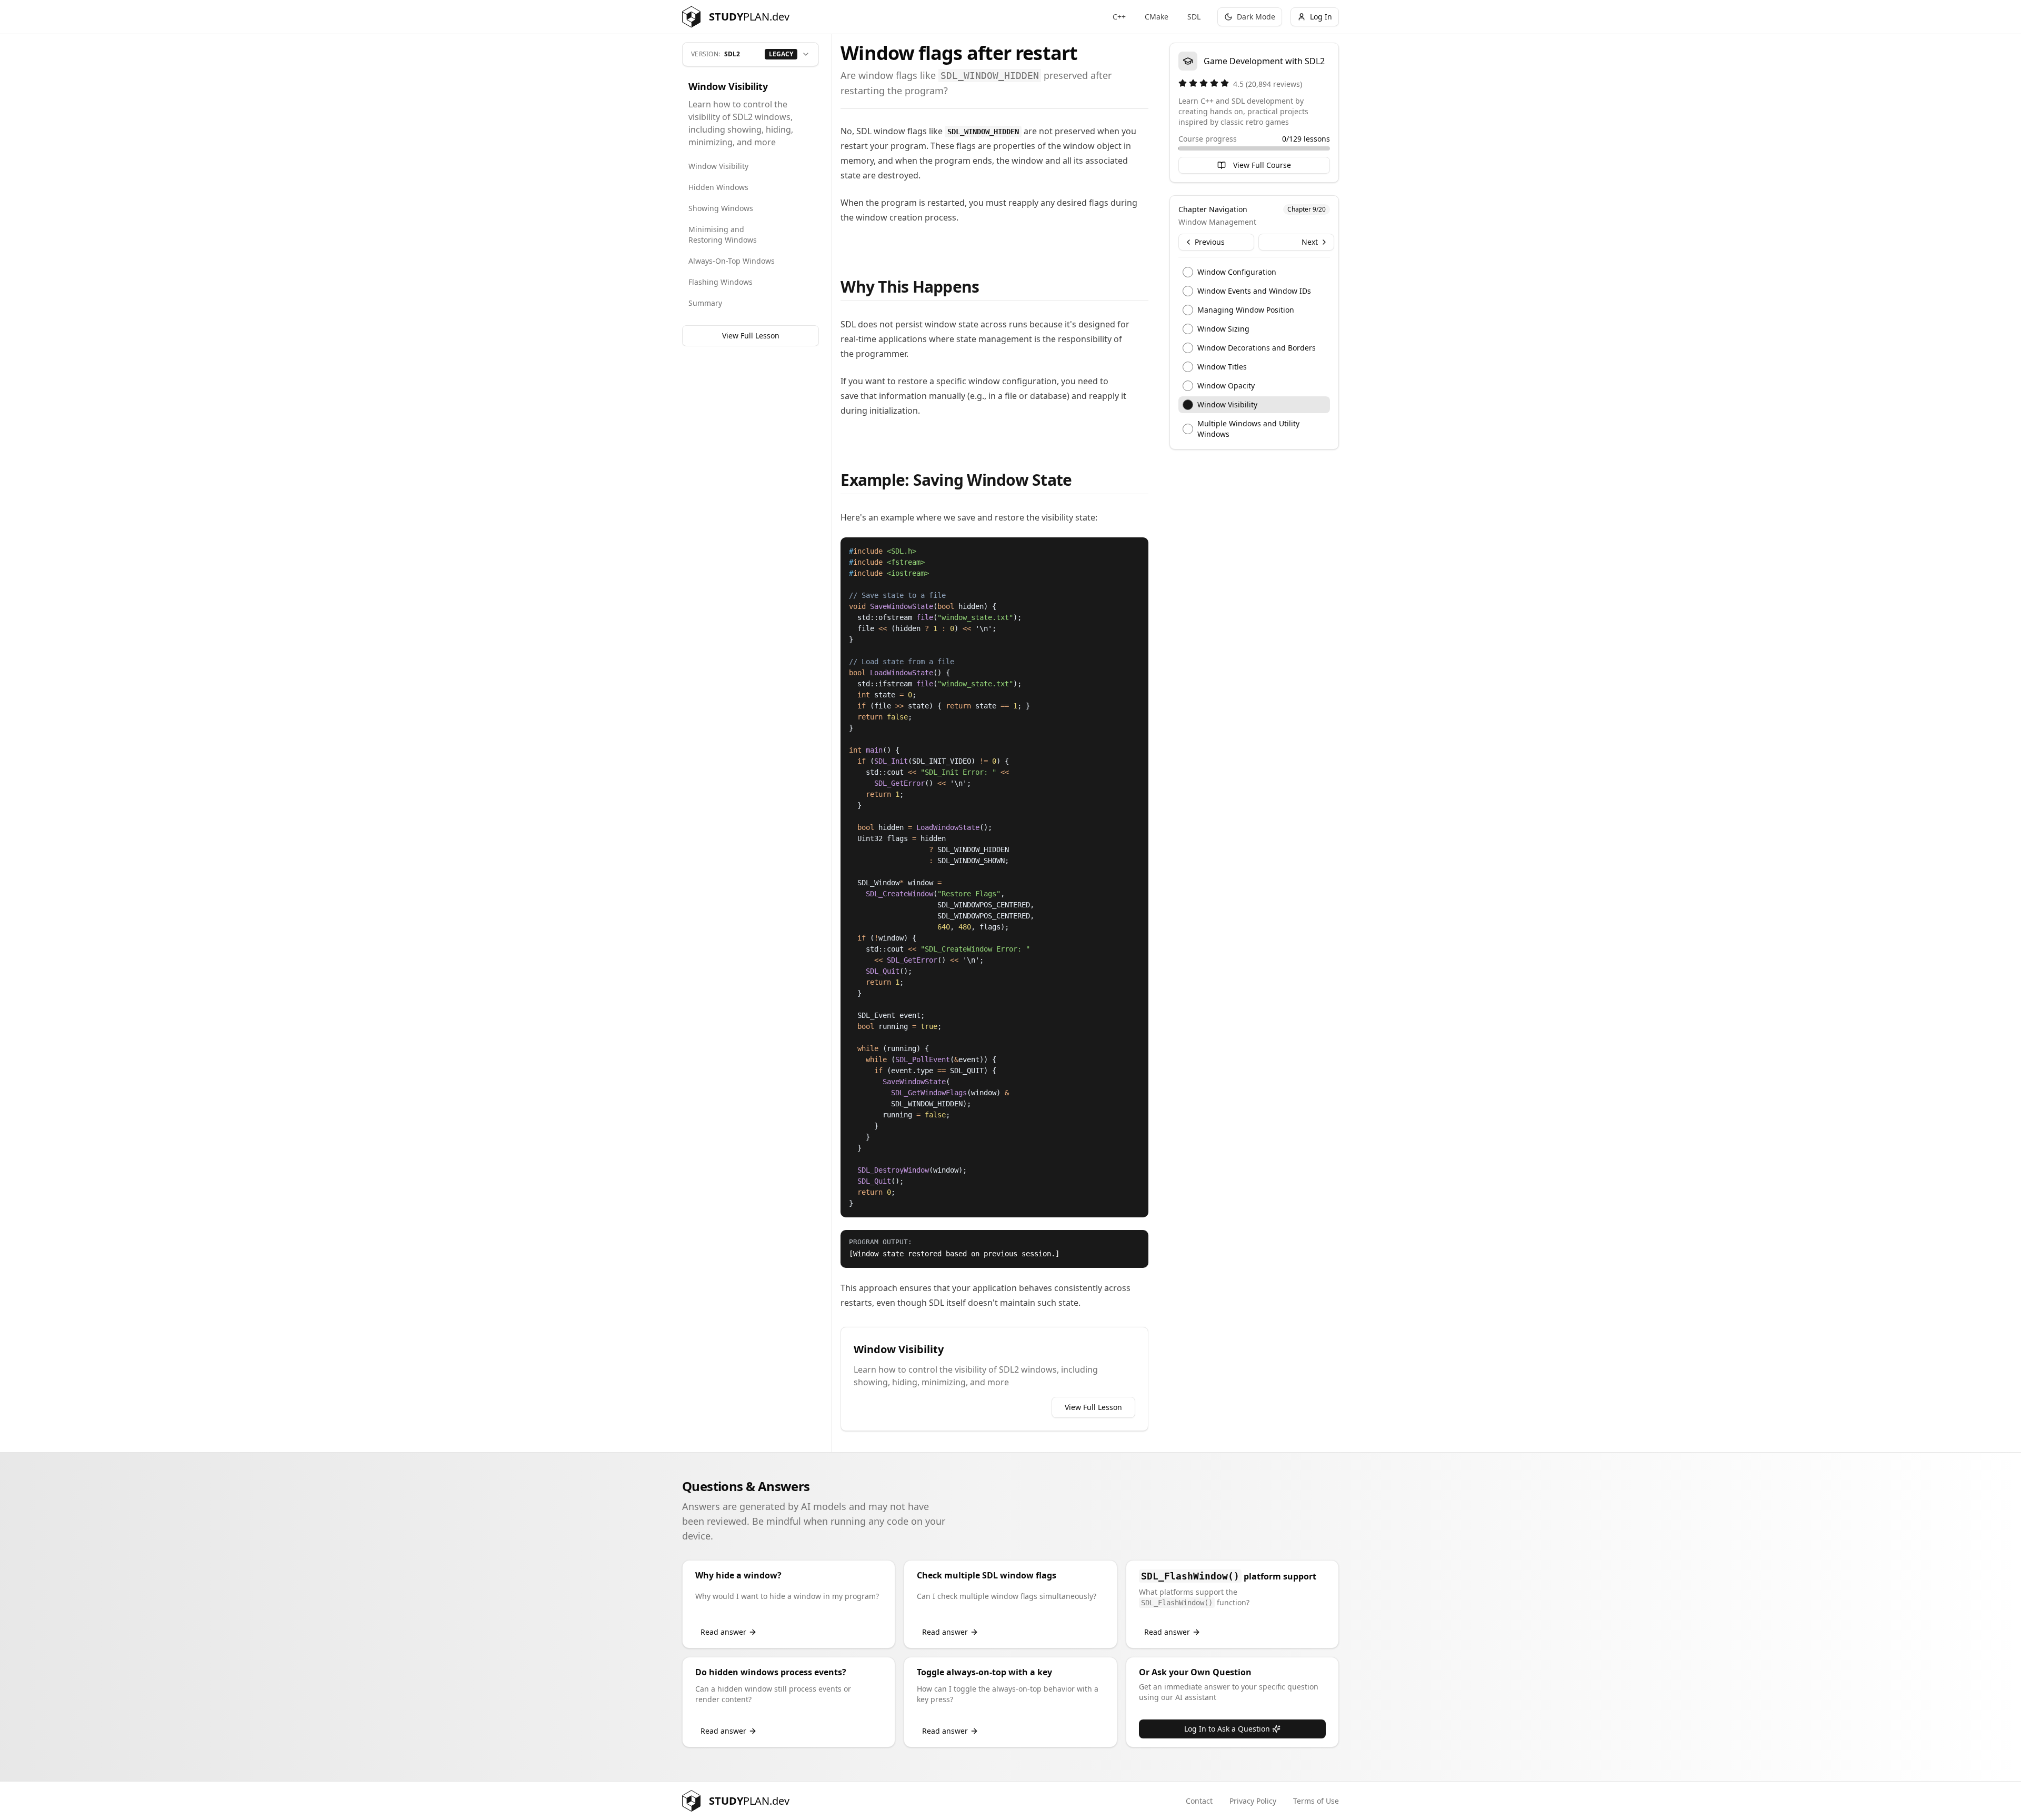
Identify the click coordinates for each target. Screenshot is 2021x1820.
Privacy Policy (1253, 1801)
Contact (1199, 1801)
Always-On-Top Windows (732, 261)
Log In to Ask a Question (1227, 1729)
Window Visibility (718, 166)
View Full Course (1262, 165)
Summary (705, 303)
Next (1310, 242)
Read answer (723, 1632)
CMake (1157, 17)
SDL (1194, 17)
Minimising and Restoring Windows (723, 234)
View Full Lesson (751, 336)
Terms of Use (1316, 1801)
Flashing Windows (721, 282)
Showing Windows (721, 208)
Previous (1210, 242)
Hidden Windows (718, 187)
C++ (1119, 17)
